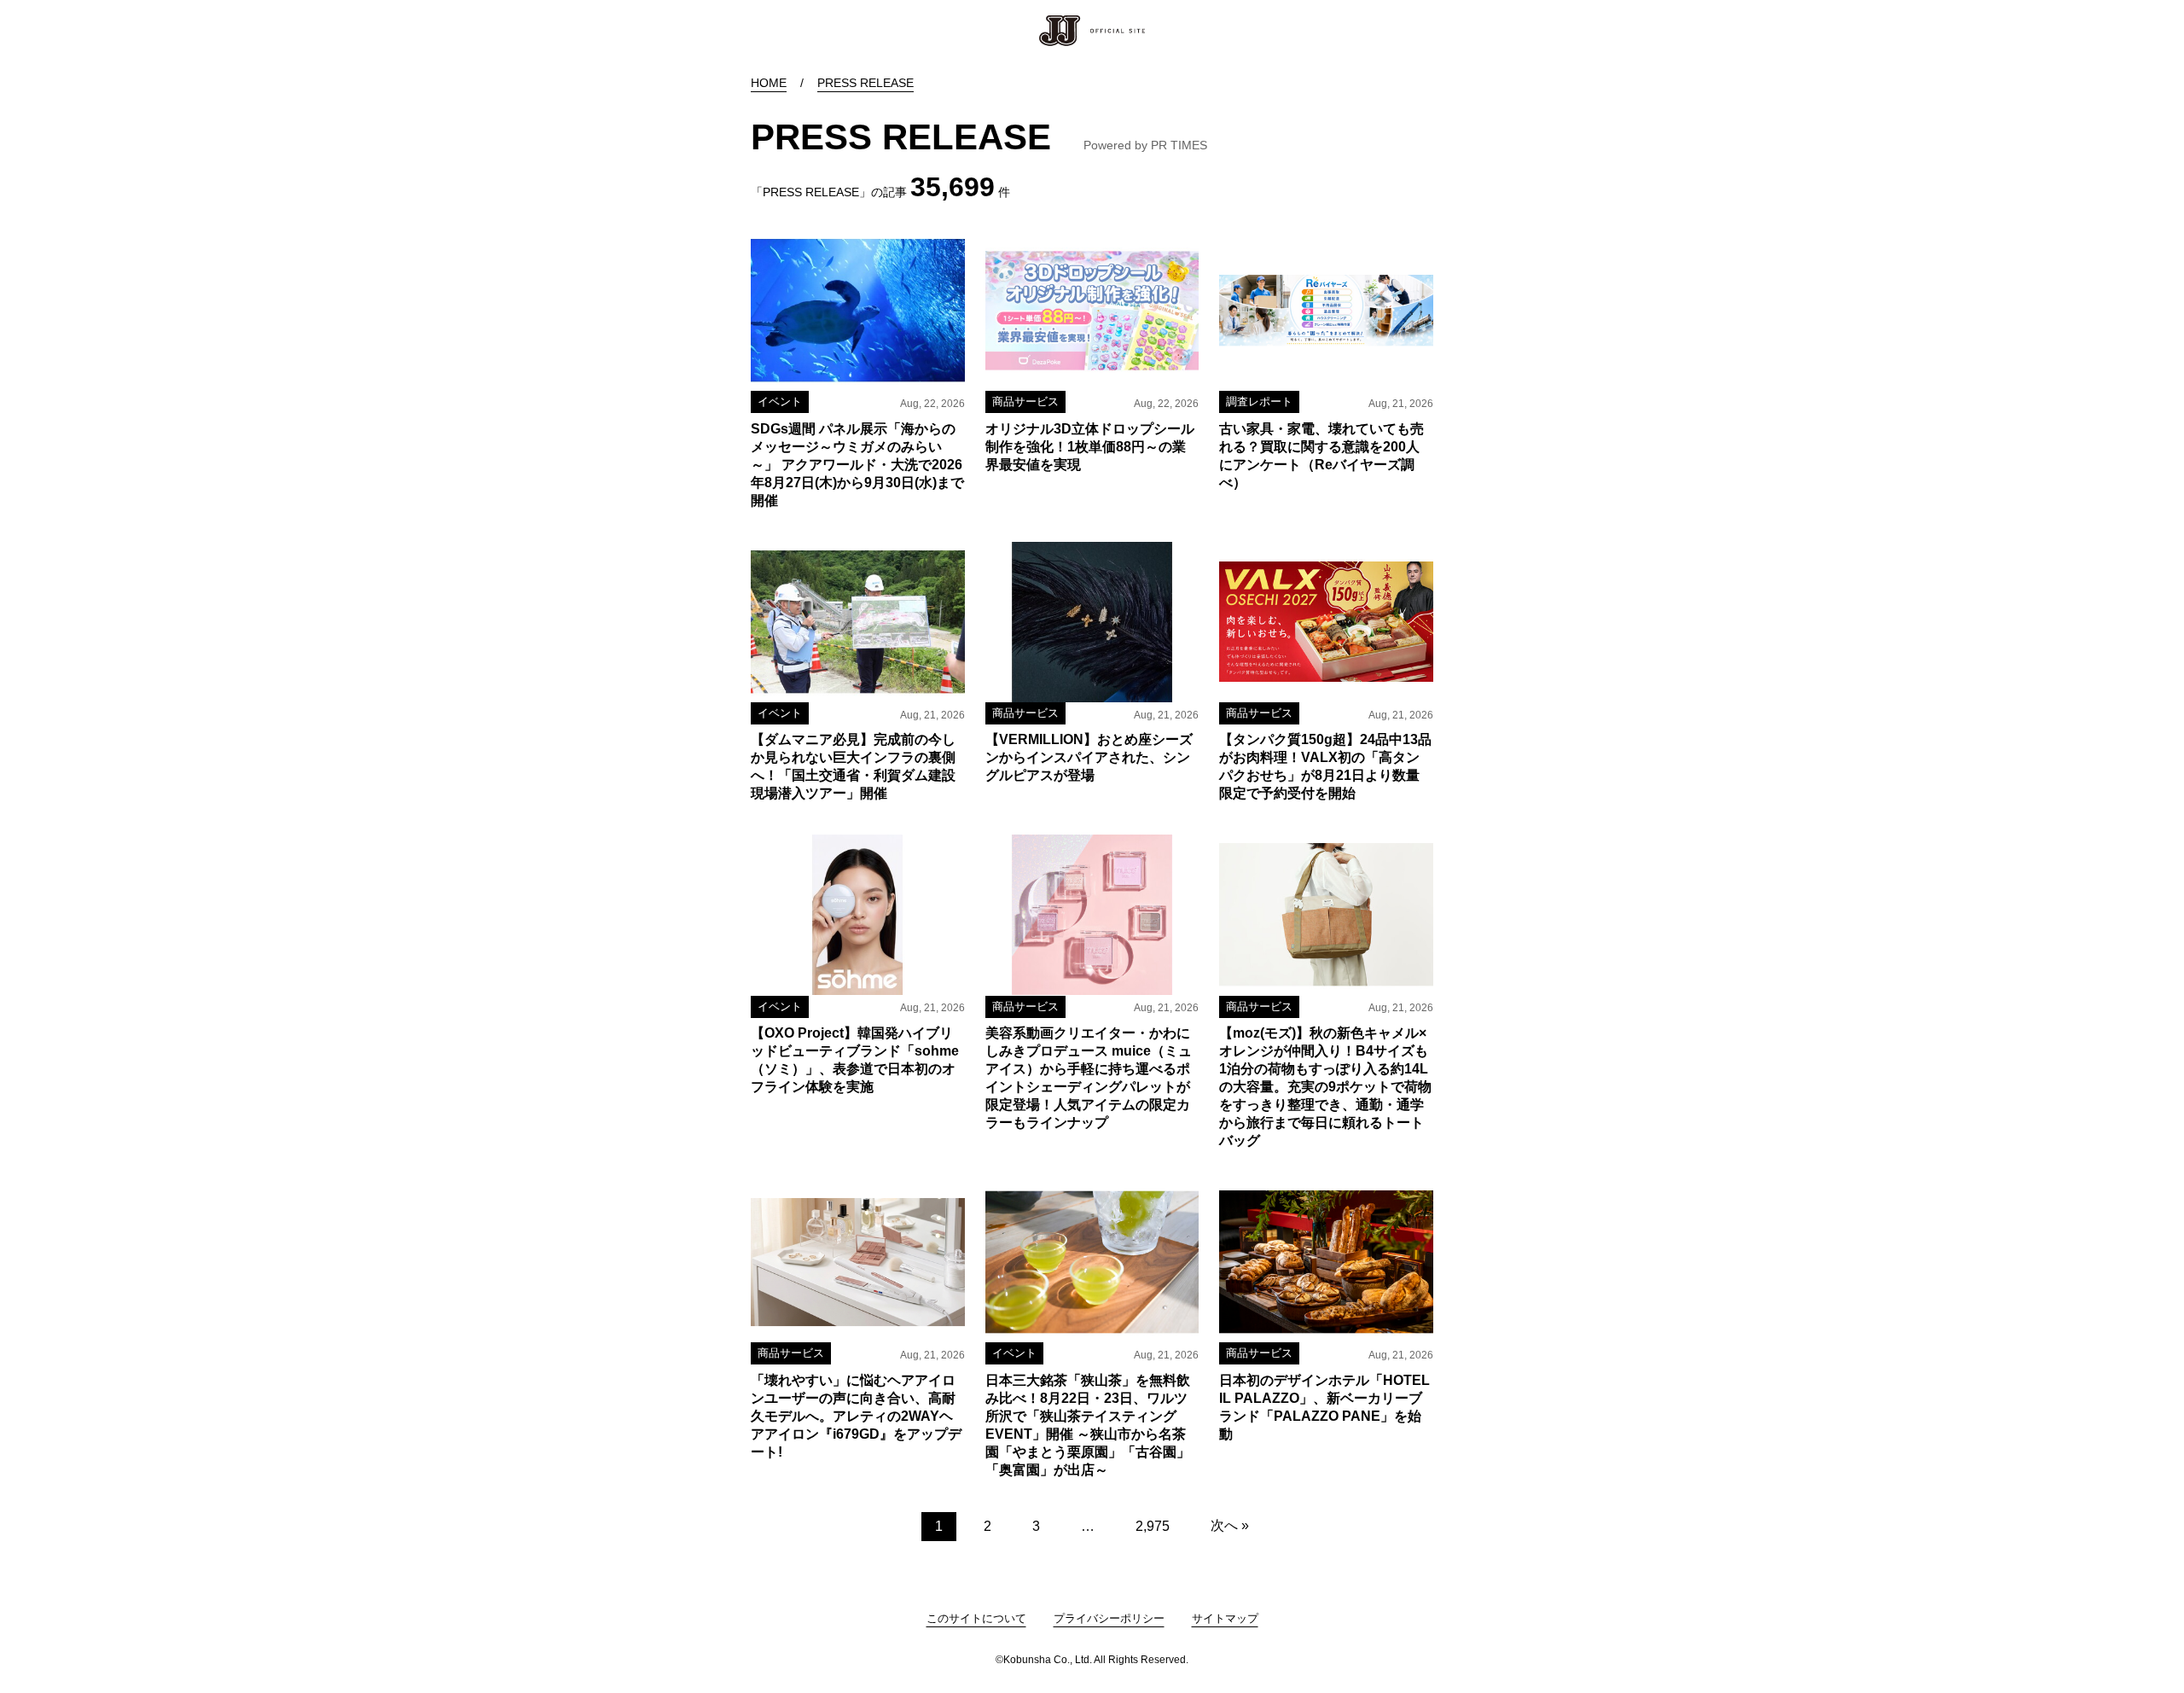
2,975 (1153, 1526)
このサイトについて (976, 1618)
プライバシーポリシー (1109, 1618)
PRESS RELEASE (865, 83)
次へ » (1230, 1525)
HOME (769, 83)
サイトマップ (1225, 1618)
